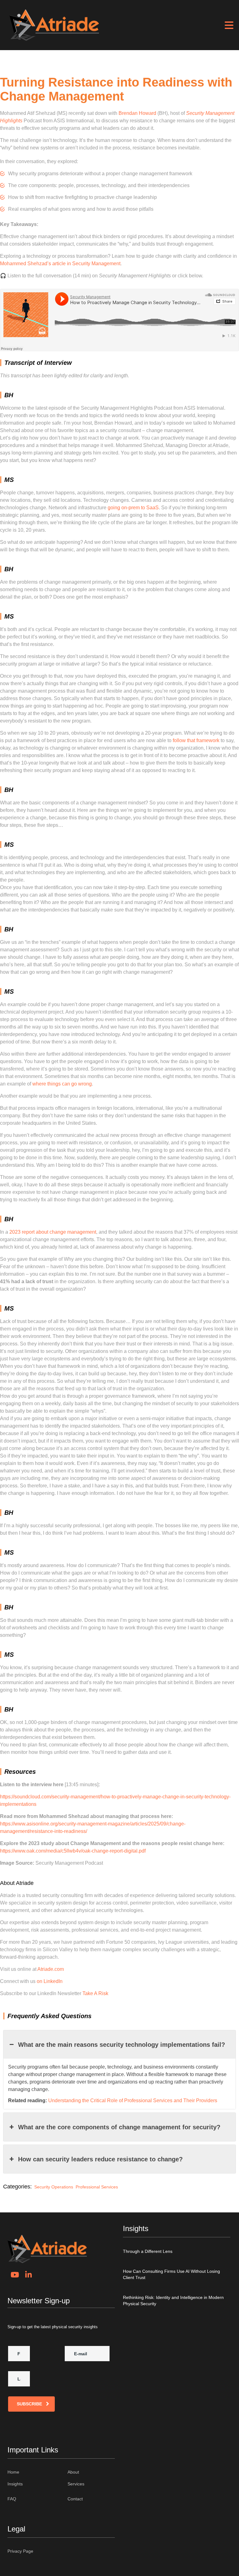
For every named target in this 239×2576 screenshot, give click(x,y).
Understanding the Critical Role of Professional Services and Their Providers (133, 2100)
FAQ (12, 2499)
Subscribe (29, 2404)
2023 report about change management (53, 1232)
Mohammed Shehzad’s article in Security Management (60, 264)
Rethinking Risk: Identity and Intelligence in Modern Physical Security (173, 2301)
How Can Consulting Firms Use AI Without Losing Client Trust (171, 2274)
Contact (75, 2499)
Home (13, 2472)
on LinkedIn (50, 1981)
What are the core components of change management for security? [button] (119, 2127)
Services (76, 2484)
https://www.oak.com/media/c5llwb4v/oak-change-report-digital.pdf (73, 1851)
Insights (15, 2484)
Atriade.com (51, 1969)
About (73, 2472)
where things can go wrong (62, 1084)
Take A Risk (95, 1993)
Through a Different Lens (148, 2251)
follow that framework (196, 740)
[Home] (54, 25)
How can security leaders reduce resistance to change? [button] (100, 2159)
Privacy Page (20, 2551)
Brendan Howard (137, 113)
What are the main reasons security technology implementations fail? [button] (122, 2045)
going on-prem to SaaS (133, 508)
